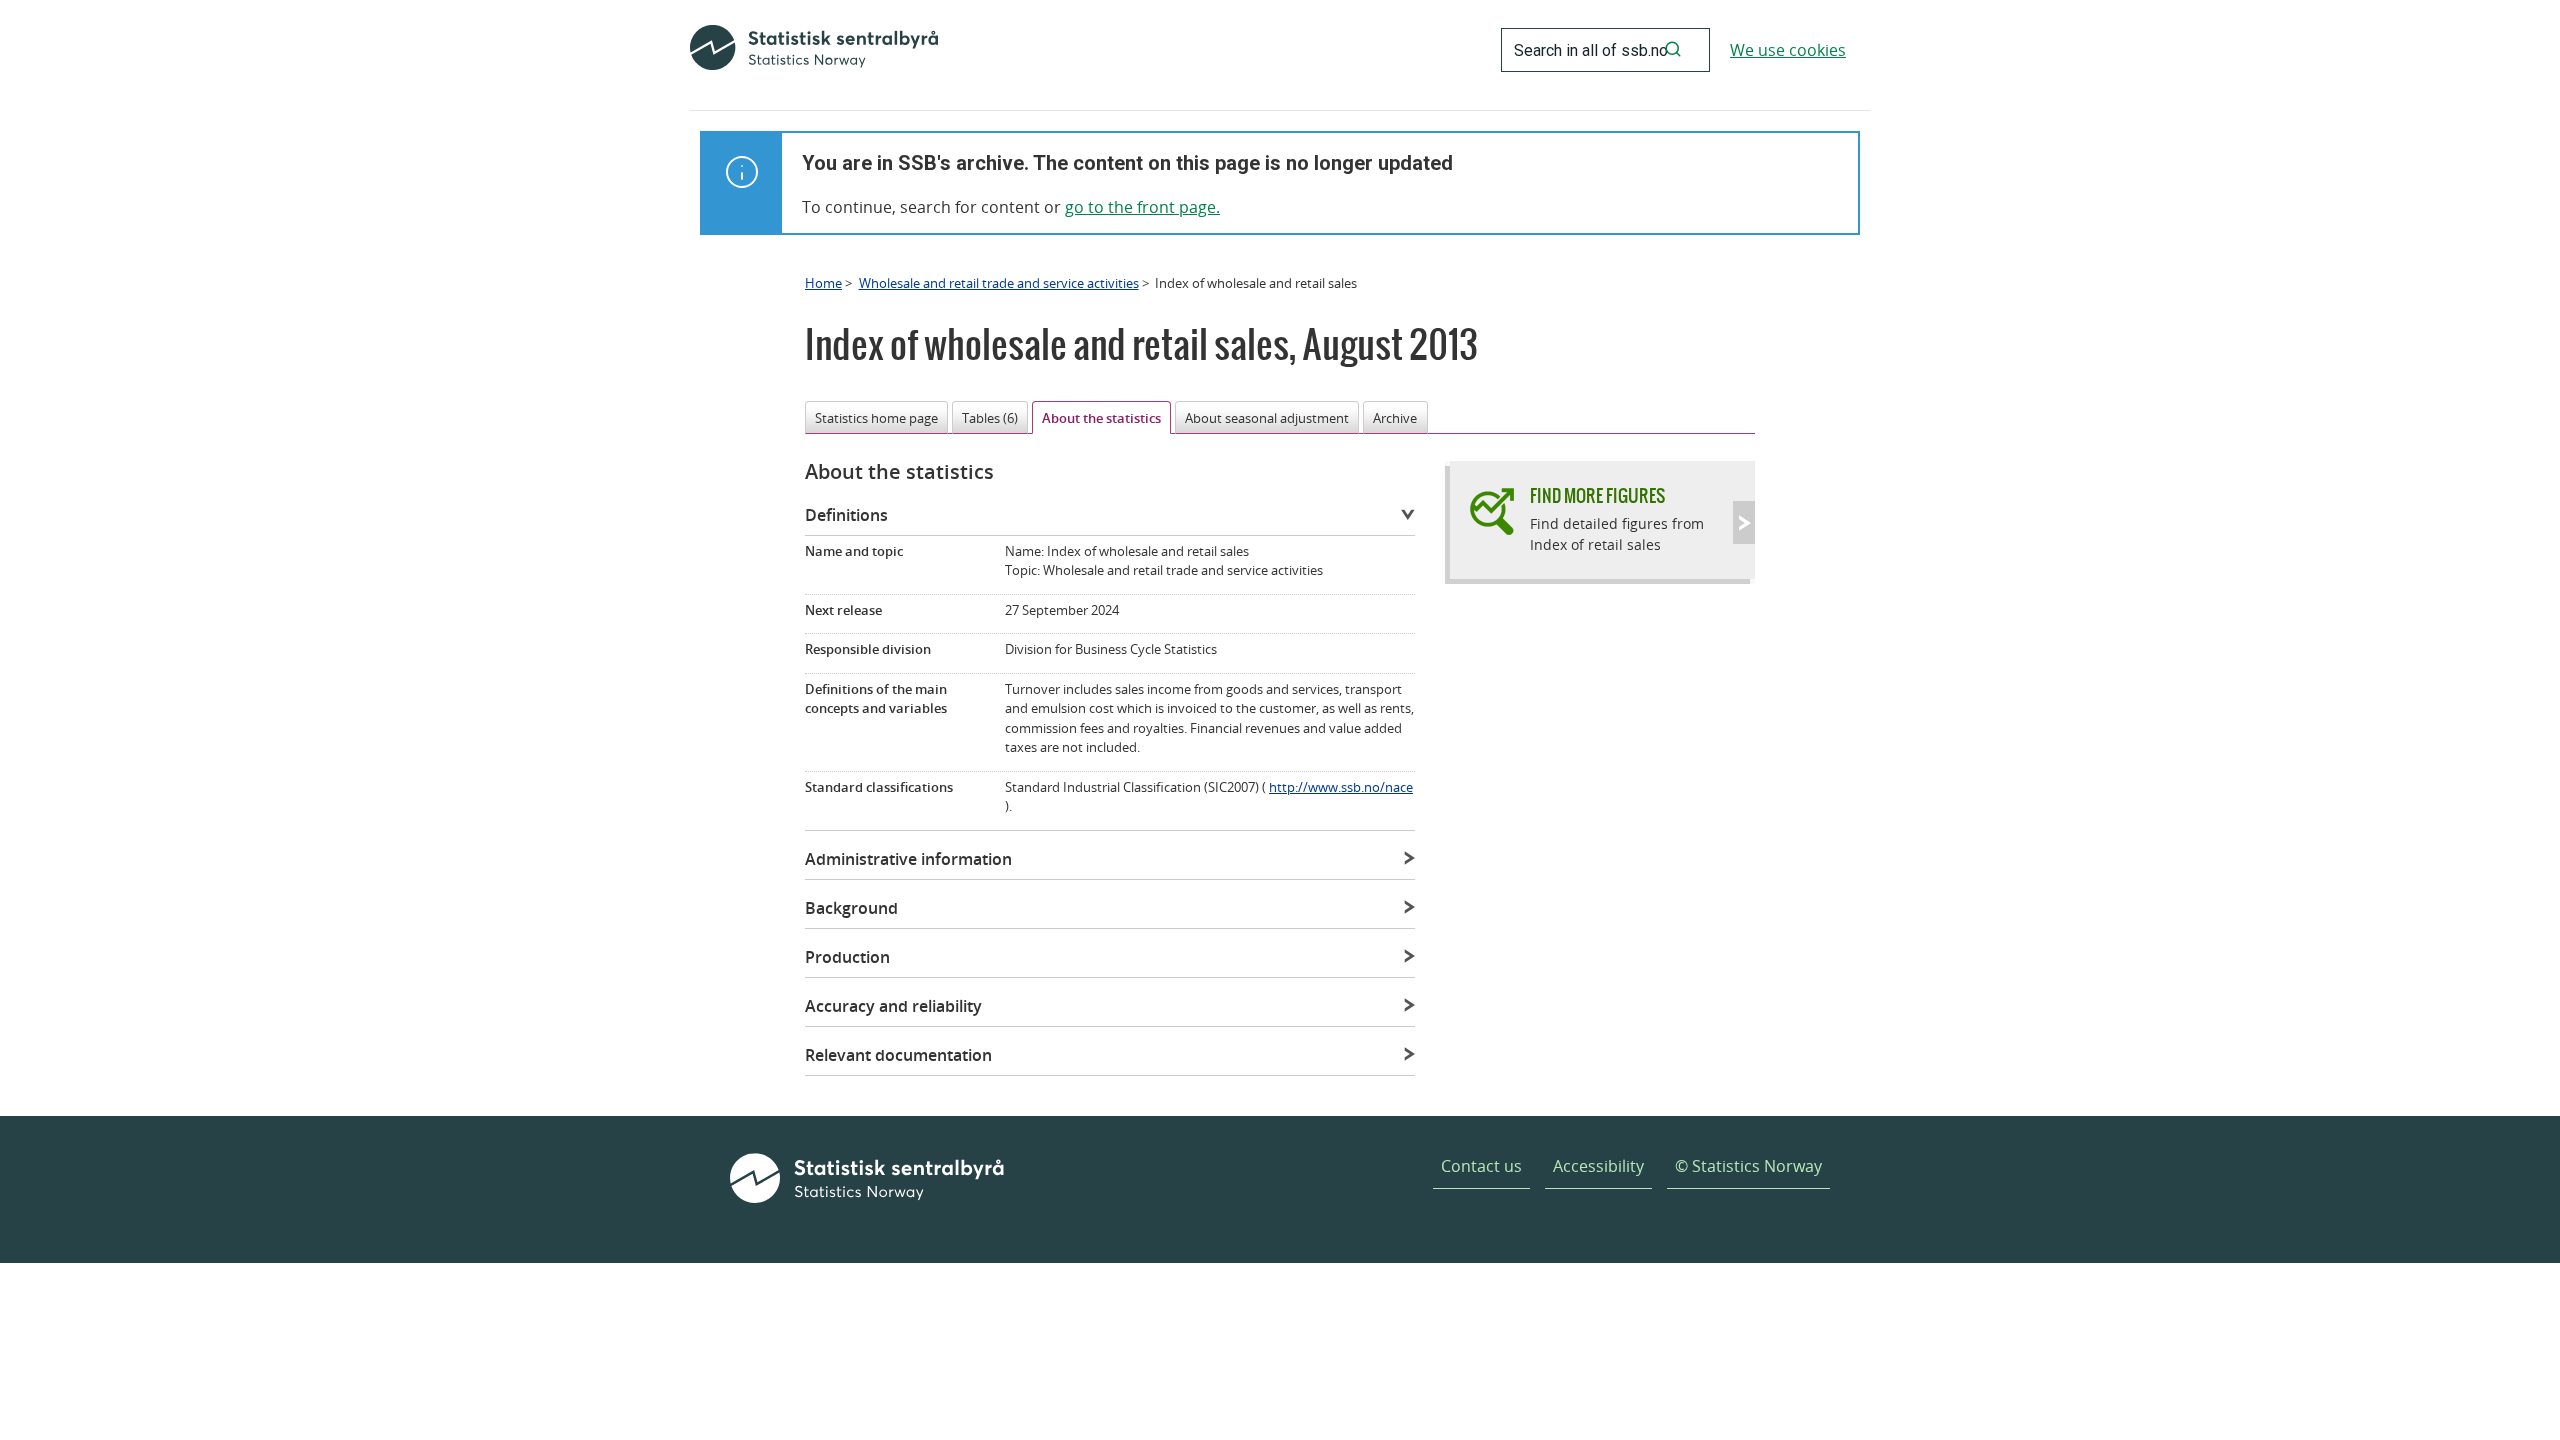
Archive (1395, 418)
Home (823, 283)
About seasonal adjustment (1267, 418)
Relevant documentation (898, 1055)
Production (847, 957)
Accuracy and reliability (893, 1006)
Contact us (1481, 1166)
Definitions (846, 515)
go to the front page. (1142, 207)
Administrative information (908, 859)
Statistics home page (876, 418)
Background (851, 908)
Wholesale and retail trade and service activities (999, 283)
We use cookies (1788, 50)
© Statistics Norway (1748, 1166)
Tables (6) (990, 418)
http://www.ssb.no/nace (1341, 787)
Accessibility (1598, 1166)
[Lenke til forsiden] (814, 50)
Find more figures (1597, 495)
